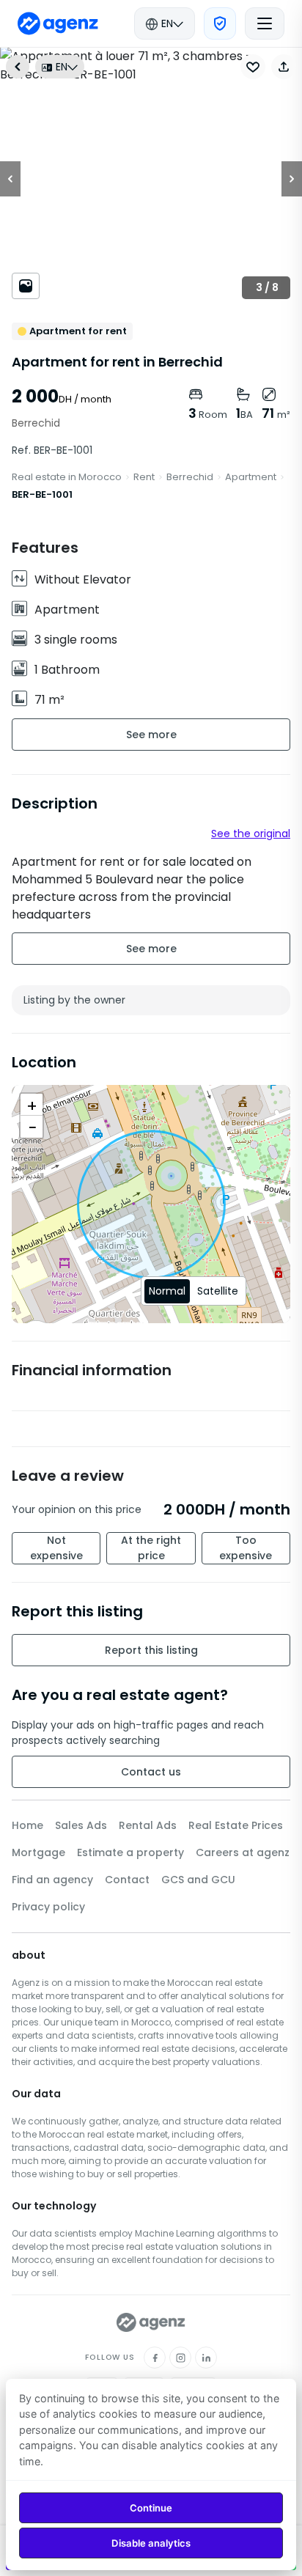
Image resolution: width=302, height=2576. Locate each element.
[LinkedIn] (206, 2358)
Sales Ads (81, 1825)
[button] (284, 67)
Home (27, 1825)
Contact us (151, 1772)
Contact (127, 1880)
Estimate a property (130, 1852)
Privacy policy (48, 1907)
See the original (251, 833)
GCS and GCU (198, 1880)
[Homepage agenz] (58, 23)
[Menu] (265, 23)
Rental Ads (148, 1825)
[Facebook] (155, 2358)
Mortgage (38, 1852)
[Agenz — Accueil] (151, 2322)
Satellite (218, 1291)
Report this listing (151, 1650)
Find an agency (52, 1880)
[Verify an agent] (220, 23)
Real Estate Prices (236, 1825)
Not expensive (56, 1548)
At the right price (151, 1548)
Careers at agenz (243, 1852)
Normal (167, 1291)
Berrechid (190, 477)
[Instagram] (180, 2358)
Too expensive (246, 1548)
